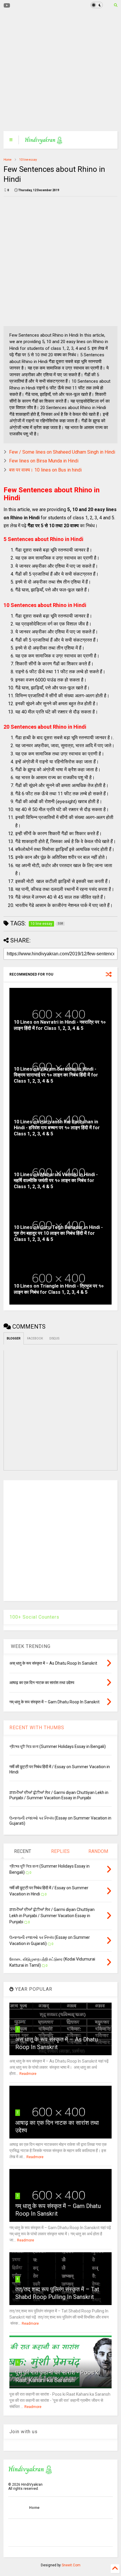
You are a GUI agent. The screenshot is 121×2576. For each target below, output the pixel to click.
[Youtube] (7, 6)
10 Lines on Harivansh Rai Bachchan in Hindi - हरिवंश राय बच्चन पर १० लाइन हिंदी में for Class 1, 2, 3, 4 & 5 (57, 1128)
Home (7, 160)
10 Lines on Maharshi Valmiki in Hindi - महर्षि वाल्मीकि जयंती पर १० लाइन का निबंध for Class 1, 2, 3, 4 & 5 (56, 1181)
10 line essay (28, 160)
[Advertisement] (57, 71)
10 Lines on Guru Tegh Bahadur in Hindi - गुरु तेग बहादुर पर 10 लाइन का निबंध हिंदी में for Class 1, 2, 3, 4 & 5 (58, 1233)
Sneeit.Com (71, 2565)
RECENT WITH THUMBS (37, 1728)
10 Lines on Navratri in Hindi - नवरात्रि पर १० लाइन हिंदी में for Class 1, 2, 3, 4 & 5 (60, 1025)
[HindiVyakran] (44, 142)
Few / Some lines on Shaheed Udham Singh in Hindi (62, 452)
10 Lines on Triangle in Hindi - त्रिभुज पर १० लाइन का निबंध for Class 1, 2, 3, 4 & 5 (59, 1289)
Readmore (28, 2074)
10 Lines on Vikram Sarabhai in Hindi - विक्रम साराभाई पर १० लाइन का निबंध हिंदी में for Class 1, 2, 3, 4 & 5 (56, 1075)
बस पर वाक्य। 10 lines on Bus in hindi (45, 470)
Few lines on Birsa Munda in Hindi (44, 461)
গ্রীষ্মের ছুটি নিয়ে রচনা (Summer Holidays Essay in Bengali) (58, 1746)
